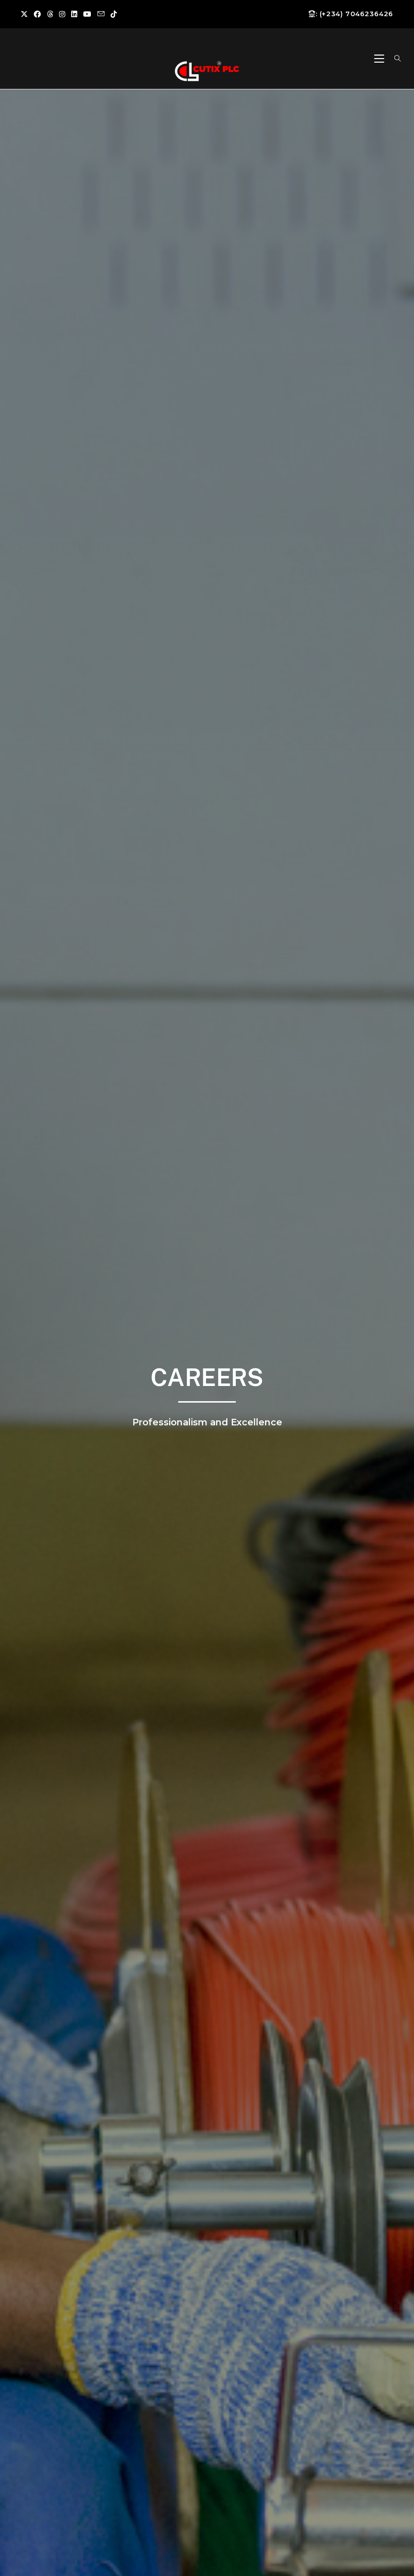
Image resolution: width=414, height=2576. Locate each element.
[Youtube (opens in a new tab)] (87, 14)
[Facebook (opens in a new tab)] (37, 14)
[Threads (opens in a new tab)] (50, 14)
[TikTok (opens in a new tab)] (114, 14)
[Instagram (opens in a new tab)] (62, 14)
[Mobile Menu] (380, 59)
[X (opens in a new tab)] (26, 14)
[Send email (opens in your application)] (101, 14)
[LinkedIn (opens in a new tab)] (74, 14)
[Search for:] (394, 59)
